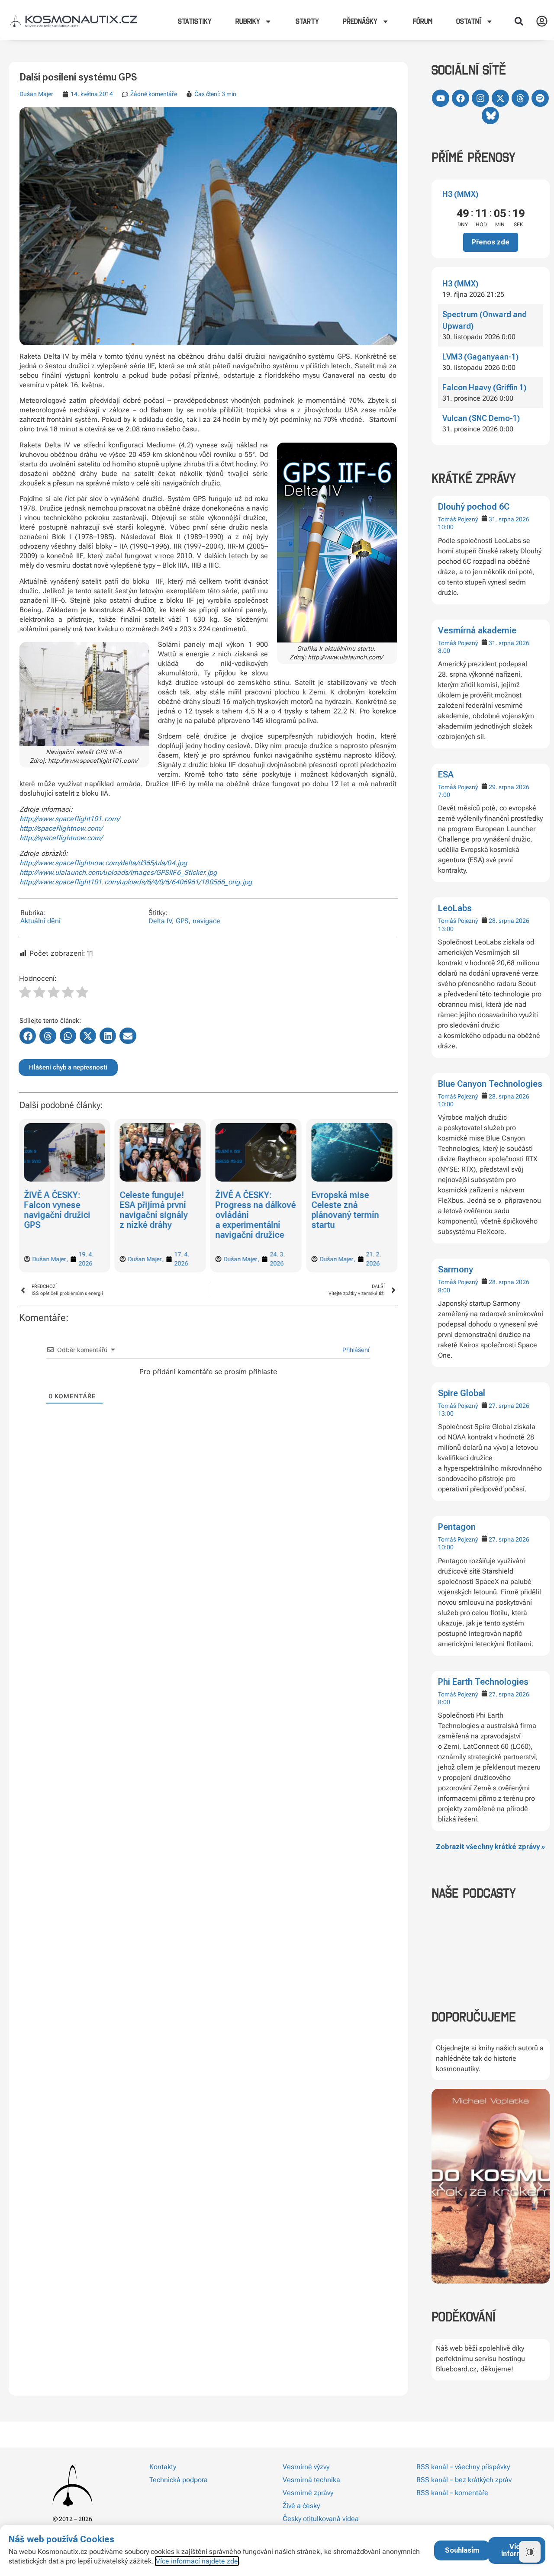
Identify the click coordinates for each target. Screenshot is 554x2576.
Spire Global (462, 1393)
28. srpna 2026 (509, 921)
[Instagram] (480, 98)
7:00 (444, 795)
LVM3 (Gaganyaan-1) (480, 357)
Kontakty (163, 2467)
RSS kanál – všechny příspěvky (463, 2467)
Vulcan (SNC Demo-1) (481, 418)
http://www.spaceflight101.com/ (70, 819)
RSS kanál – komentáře (452, 2493)
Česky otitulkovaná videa (321, 2519)
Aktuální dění (40, 921)
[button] (519, 21)
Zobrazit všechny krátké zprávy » (490, 1847)
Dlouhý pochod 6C (474, 507)
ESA (446, 774)
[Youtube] (441, 98)
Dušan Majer (36, 94)
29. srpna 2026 (509, 787)
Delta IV (160, 921)
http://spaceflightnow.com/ (61, 828)
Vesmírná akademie (477, 630)
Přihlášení (355, 1350)
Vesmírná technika (311, 2480)
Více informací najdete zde (197, 2561)
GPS (182, 921)
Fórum (423, 21)
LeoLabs (455, 908)
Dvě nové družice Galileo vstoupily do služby (350, 1205)
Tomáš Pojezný (458, 519)
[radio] (25, 993)
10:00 (446, 527)
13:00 (446, 929)
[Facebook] (461, 98)
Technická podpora (179, 2480)
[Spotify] (540, 98)
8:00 (444, 651)
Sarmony (456, 1269)
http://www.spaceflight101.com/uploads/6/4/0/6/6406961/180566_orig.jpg (136, 882)
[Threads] (520, 98)
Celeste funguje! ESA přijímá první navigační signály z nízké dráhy (58, 1210)
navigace (206, 921)
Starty (307, 21)
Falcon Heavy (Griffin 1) (484, 387)
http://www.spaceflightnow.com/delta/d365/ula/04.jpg (103, 863)
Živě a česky (301, 2506)
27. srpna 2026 (509, 1406)
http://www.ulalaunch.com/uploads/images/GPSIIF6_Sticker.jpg (118, 872)
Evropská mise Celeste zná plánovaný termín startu (249, 1210)
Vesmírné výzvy (306, 2467)
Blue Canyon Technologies (490, 1084)
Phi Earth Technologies (483, 1682)
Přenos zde (491, 242)
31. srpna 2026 (509, 519)
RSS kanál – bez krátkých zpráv (464, 2480)
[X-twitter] (500, 98)
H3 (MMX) (460, 194)
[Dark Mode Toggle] (530, 2552)
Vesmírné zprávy (308, 2493)
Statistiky (195, 21)
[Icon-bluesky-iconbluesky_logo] (490, 116)
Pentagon (457, 1527)
